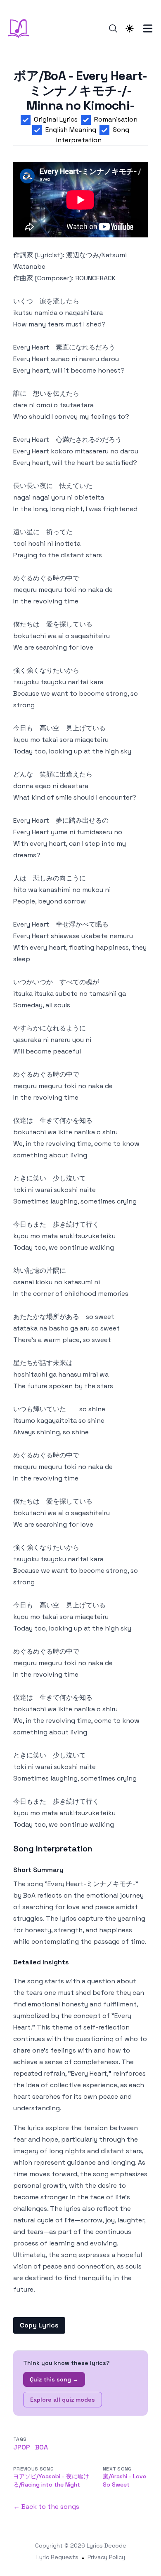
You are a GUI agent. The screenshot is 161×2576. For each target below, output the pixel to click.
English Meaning (71, 130)
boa (41, 2447)
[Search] (113, 28)
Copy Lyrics (39, 2325)
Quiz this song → (54, 2379)
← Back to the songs (46, 2507)
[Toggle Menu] (148, 28)
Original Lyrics (56, 119)
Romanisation (116, 119)
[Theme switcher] (130, 28)
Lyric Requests (57, 2557)
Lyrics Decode (107, 2546)
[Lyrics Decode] (21, 28)
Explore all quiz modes (63, 2400)
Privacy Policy (106, 2557)
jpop (22, 2447)
